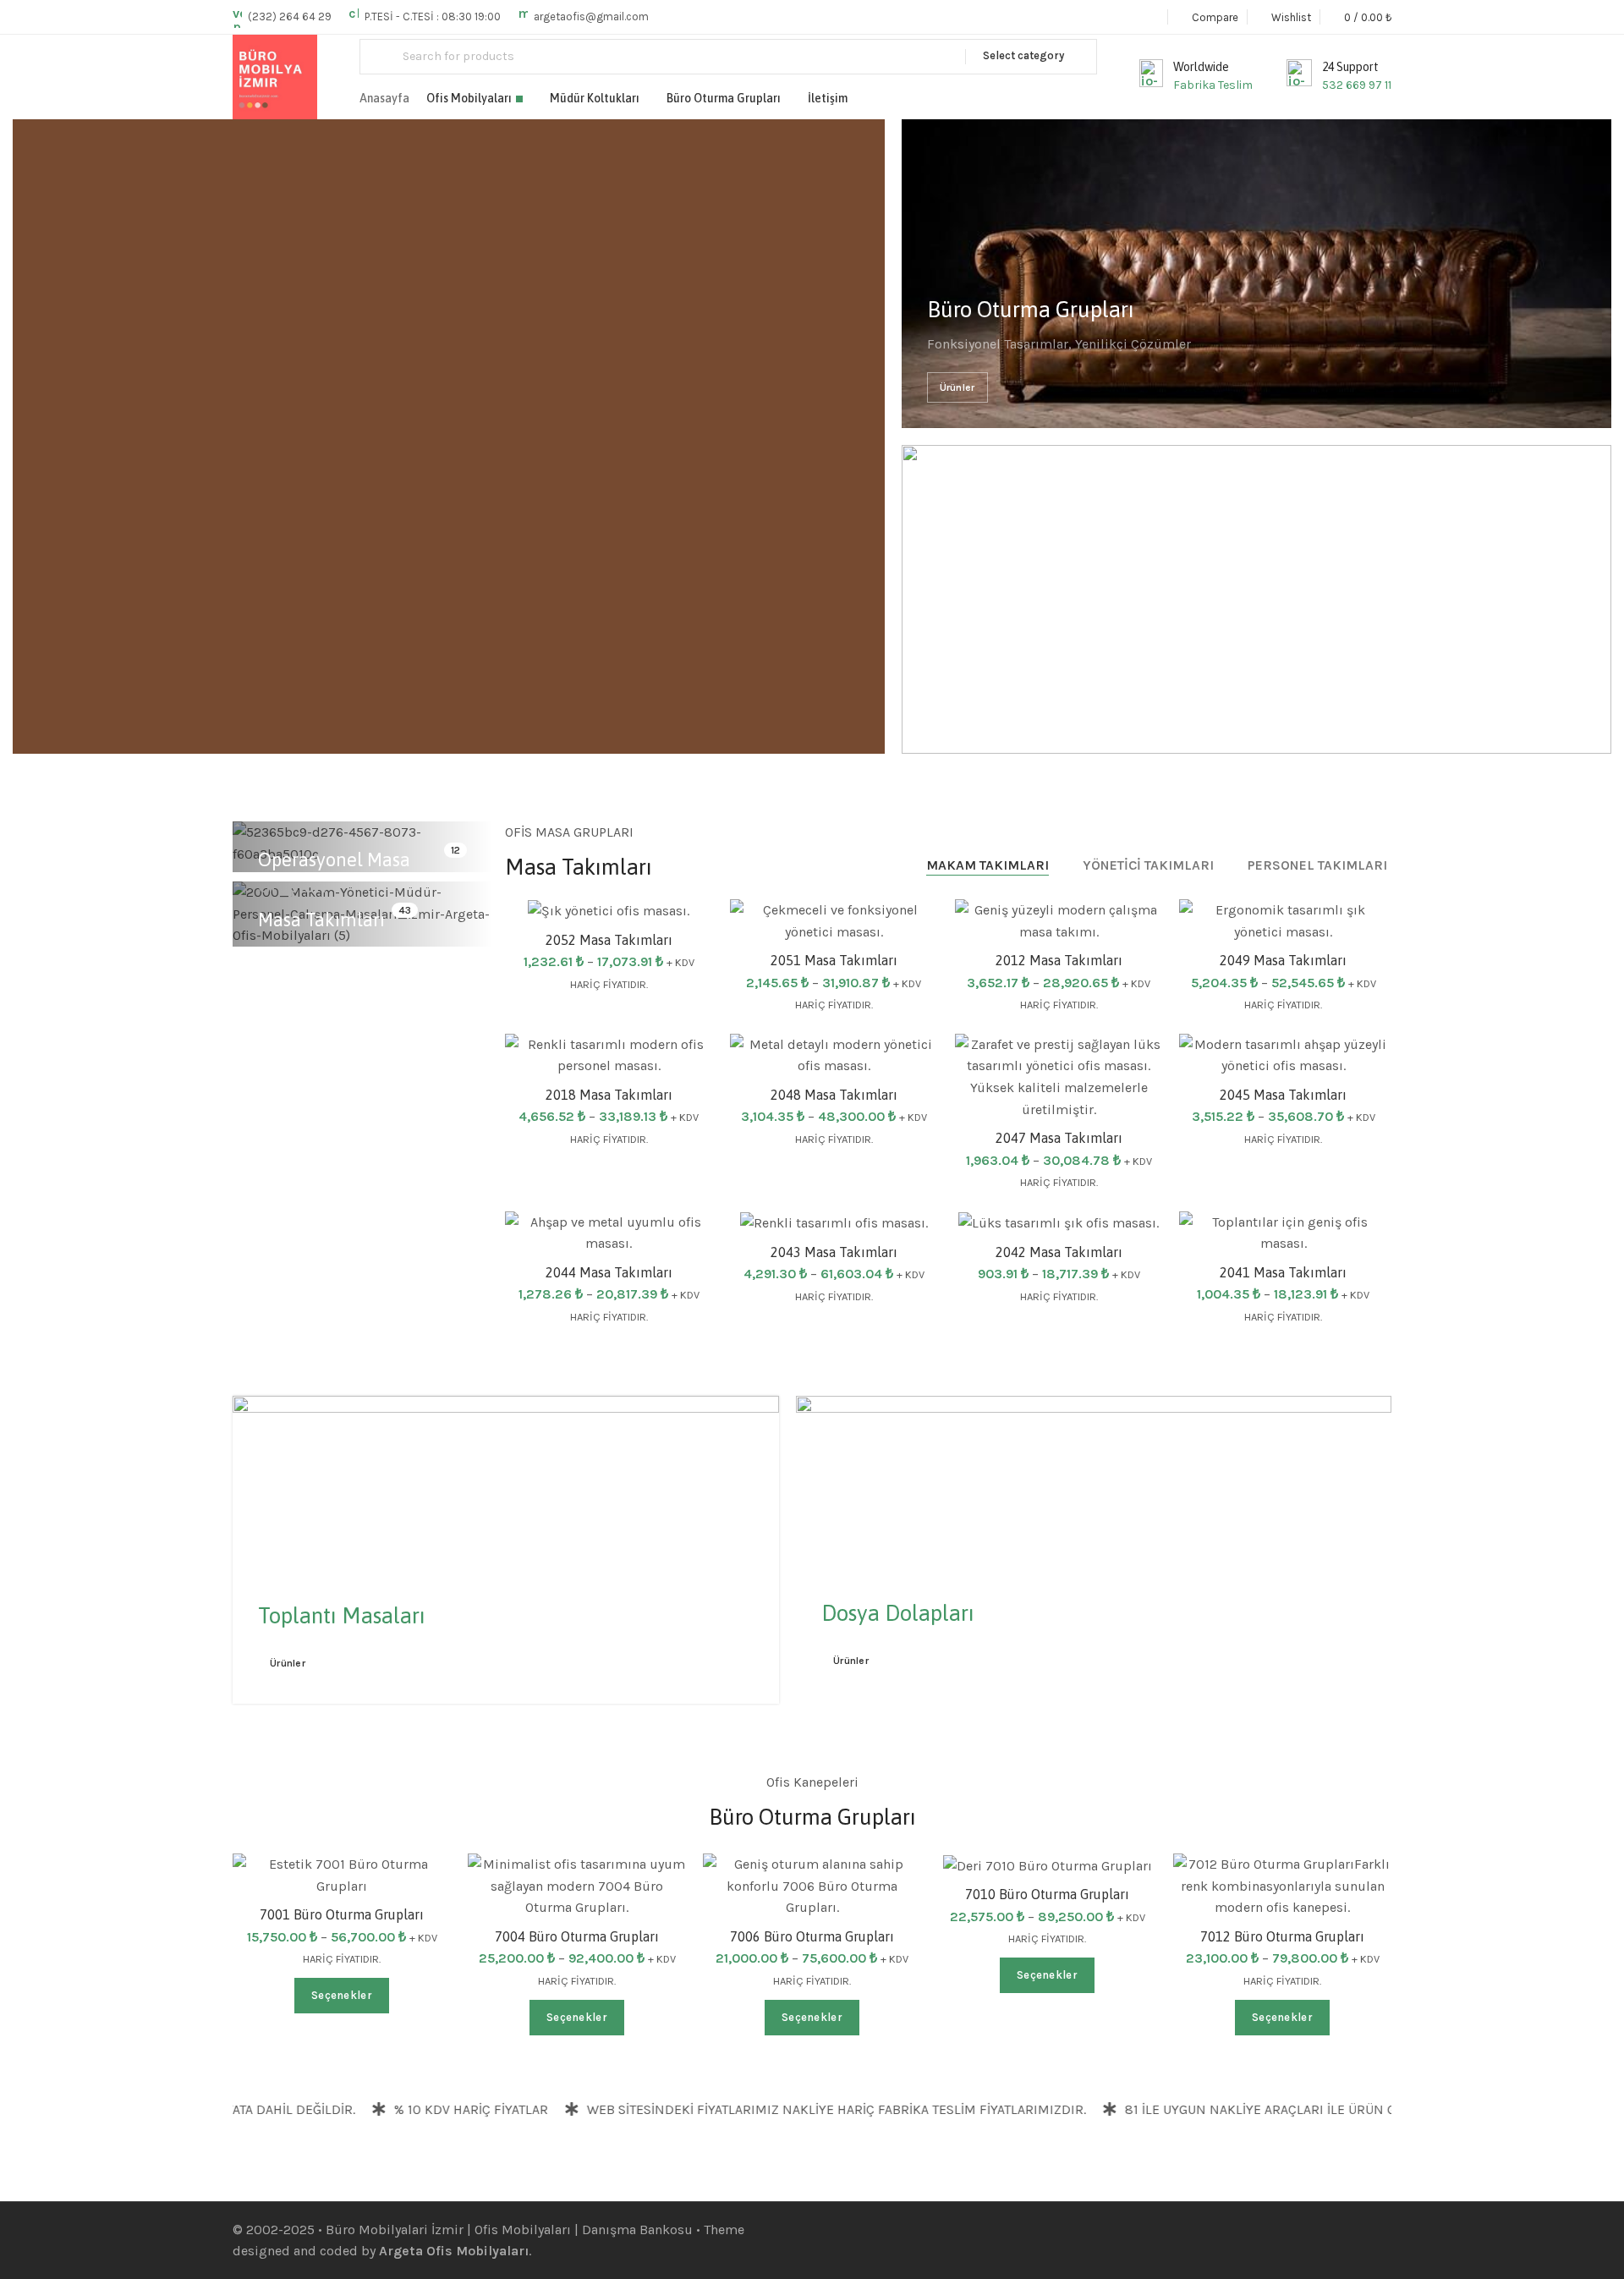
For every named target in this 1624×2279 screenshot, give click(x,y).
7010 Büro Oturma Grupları (1047, 1894)
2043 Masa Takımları (834, 1252)
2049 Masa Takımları (1283, 960)
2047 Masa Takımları (1059, 1138)
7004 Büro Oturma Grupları (577, 1936)
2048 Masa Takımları (834, 1095)
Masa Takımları (321, 920)
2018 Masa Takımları (609, 1095)
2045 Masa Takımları (1283, 1095)
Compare (1132, 1105)
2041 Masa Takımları (1283, 1272)
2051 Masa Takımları (834, 960)
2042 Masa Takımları (1059, 1252)
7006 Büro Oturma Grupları (812, 1936)
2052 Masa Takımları (609, 940)
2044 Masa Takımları (609, 1272)
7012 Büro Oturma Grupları (1282, 1936)
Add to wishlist (907, 929)
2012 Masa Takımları (1059, 960)
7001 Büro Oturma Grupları (342, 1914)
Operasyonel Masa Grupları (334, 873)
